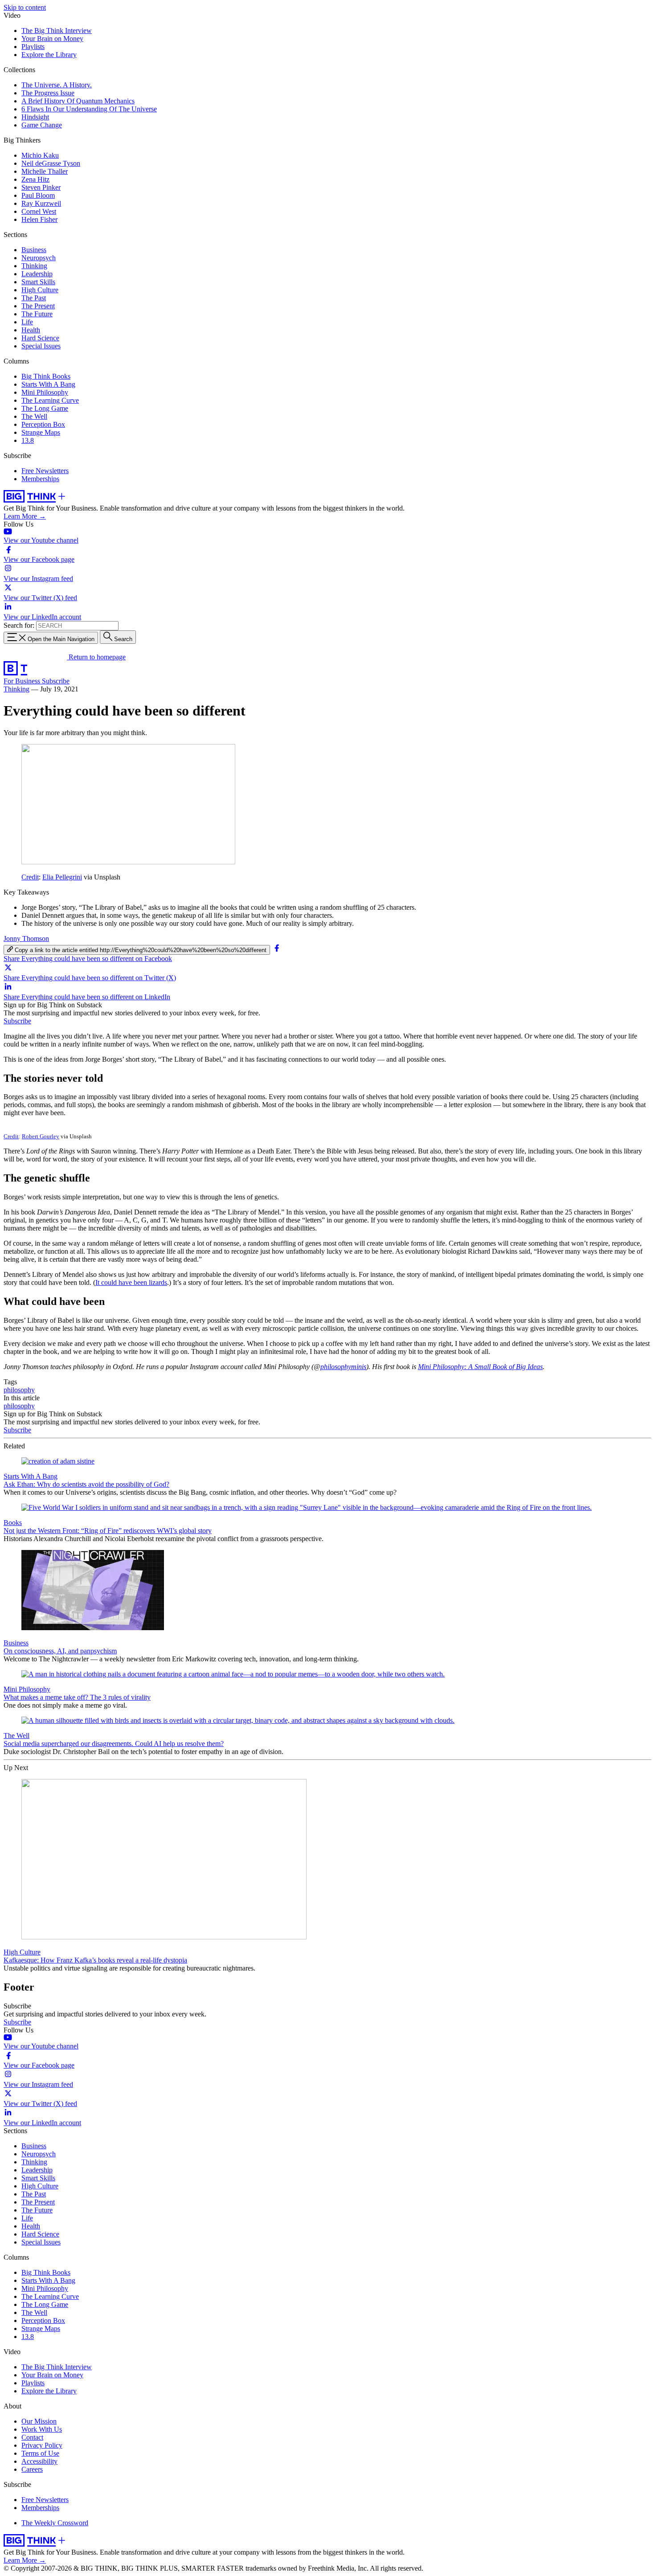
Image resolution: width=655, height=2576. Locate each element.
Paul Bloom (38, 195)
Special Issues (41, 346)
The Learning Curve (50, 400)
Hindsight (35, 117)
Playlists (33, 47)
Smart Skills (38, 282)
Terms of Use (40, 2453)
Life (27, 322)
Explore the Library (49, 55)
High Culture (40, 290)
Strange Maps (41, 432)
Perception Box (43, 424)
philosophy (19, 1390)
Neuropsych (39, 258)
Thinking (34, 266)
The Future (37, 314)
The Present (38, 306)
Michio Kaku (40, 155)
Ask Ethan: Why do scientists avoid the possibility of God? (86, 1484)
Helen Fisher (39, 219)
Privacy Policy (42, 2445)
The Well (34, 416)
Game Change (42, 125)
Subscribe (56, 681)
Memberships (40, 479)
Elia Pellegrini (62, 877)
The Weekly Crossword (55, 2523)
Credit (30, 877)
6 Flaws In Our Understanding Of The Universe (89, 109)
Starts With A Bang (48, 384)
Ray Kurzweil (41, 203)
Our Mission (39, 2421)
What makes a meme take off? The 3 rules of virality (77, 1697)
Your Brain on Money (52, 39)
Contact (32, 2437)
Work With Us (42, 2429)
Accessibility (39, 2461)
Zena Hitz (35, 179)
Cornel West (39, 211)
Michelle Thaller (45, 171)
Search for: (19, 625)
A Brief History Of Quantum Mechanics (78, 101)
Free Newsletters (45, 471)
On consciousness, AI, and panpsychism (60, 1651)
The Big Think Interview (57, 31)
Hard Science (40, 338)
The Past (34, 298)
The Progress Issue (48, 93)
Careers (32, 2469)
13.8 (28, 440)
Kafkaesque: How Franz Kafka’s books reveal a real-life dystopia (95, 1960)
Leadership (37, 274)
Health (31, 330)
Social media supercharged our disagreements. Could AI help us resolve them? (114, 1744)
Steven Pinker (41, 187)
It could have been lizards (131, 1282)
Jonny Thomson (26, 938)
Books (13, 1523)
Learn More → (25, 516)
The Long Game (45, 408)
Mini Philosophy (45, 392)
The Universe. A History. (57, 85)
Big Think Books (46, 376)
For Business (23, 681)
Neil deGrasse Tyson (51, 163)
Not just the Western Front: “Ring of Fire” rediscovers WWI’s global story (108, 1531)
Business (34, 250)
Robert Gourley (41, 1136)
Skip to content (25, 7)
